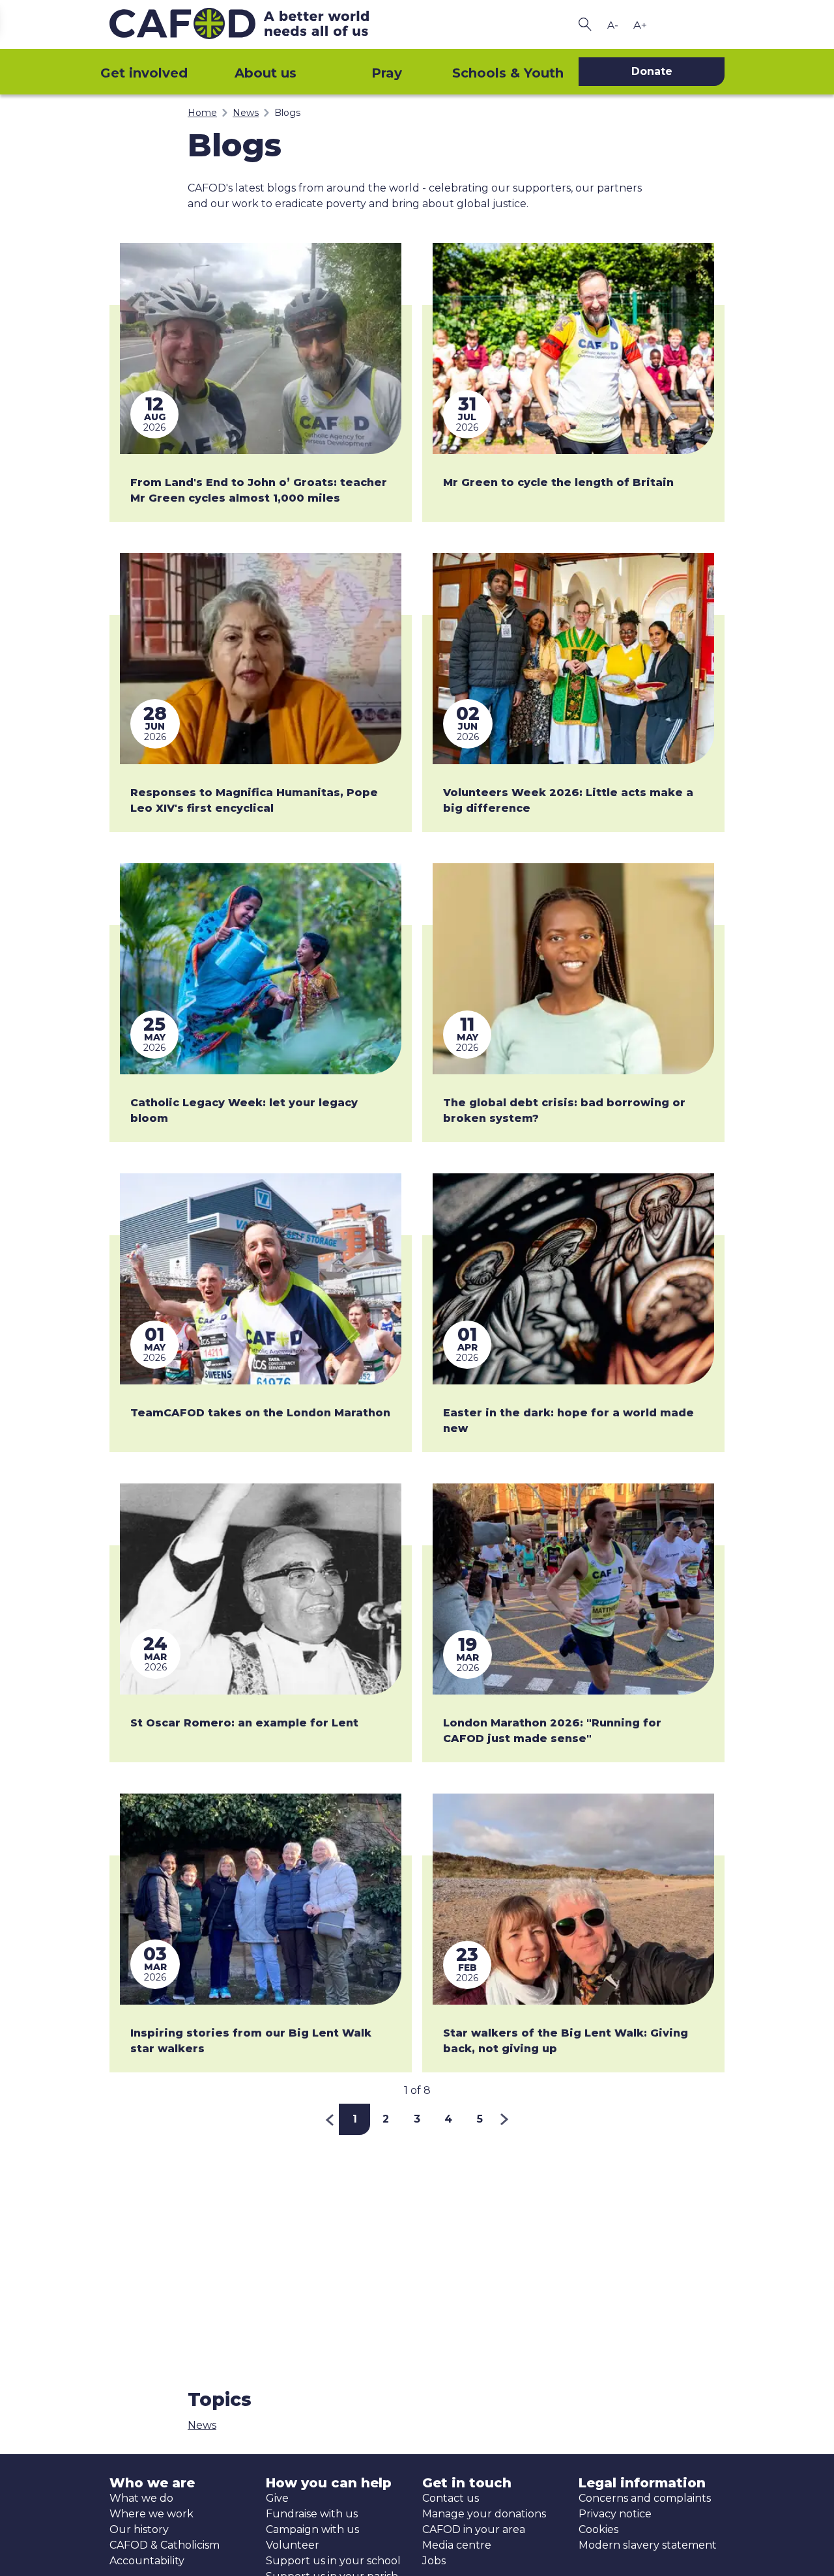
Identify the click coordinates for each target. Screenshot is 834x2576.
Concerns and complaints (645, 2498)
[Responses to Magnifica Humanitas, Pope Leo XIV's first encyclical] (261, 659)
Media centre (457, 2545)
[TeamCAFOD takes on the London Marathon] (261, 1279)
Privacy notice (615, 2514)
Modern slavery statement (648, 2545)
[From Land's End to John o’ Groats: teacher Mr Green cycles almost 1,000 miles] (261, 349)
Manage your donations (484, 2514)
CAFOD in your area (474, 2529)
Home (202, 113)
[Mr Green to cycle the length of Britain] (573, 349)
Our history (139, 2529)
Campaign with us (312, 2529)
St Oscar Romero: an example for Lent (244, 1723)
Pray (387, 73)
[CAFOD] (261, 24)
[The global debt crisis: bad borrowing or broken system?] (573, 969)
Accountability (147, 2561)
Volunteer (293, 2545)
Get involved (144, 73)
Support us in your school (333, 2561)
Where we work (151, 2514)
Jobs (434, 2561)
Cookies (598, 2529)
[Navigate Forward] (505, 2119)
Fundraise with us (312, 2514)
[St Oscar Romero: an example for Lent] (261, 1589)
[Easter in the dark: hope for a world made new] (573, 1279)
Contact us (451, 2498)
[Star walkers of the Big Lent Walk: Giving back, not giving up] (573, 1899)
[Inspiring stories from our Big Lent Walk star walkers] (261, 1899)
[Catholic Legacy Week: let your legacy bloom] (261, 969)
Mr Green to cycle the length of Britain (558, 482)
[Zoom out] (612, 25)
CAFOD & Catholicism (165, 2545)
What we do (141, 2498)
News (246, 113)
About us (266, 73)
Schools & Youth (508, 73)
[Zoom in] (640, 25)
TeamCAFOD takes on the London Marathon (260, 1413)
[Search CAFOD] (585, 24)
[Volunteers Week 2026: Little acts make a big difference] (573, 659)
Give (277, 2498)
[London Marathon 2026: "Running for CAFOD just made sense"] (573, 1589)
